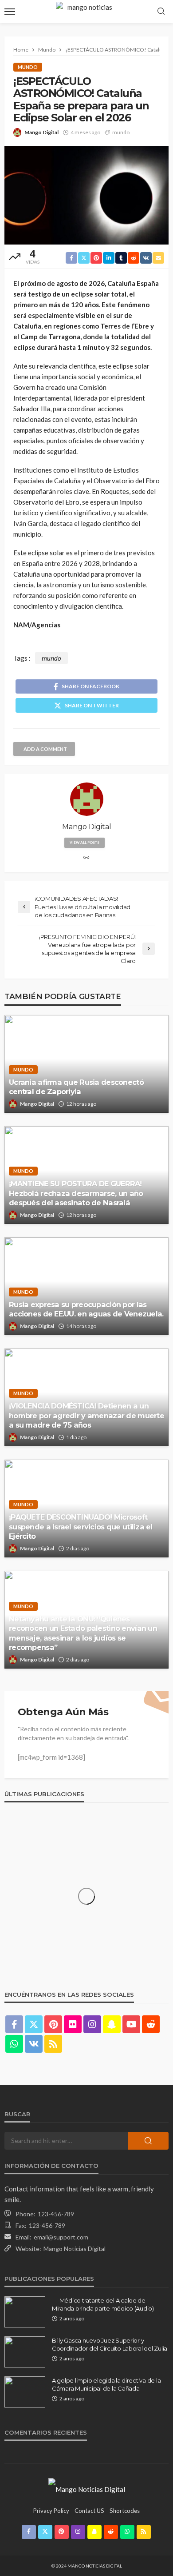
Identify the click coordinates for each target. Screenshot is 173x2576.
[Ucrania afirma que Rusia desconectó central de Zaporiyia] (86, 1064)
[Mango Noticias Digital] (87, 2488)
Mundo (28, 67)
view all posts (85, 843)
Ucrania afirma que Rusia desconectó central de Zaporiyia (76, 1087)
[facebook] (14, 2024)
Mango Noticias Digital (75, 2249)
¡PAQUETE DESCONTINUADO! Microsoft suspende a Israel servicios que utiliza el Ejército (81, 1526)
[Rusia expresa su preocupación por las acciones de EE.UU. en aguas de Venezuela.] (86, 1286)
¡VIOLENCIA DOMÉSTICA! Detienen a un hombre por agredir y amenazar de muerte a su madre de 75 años (86, 1415)
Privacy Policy (51, 2511)
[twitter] (34, 2024)
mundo (121, 132)
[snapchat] (112, 2024)
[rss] (53, 2044)
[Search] (161, 12)
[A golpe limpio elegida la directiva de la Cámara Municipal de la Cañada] (25, 2392)
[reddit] (151, 2024)
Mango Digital (41, 132)
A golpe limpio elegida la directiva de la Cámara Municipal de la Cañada (106, 2384)
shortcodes (125, 2511)
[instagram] (92, 2024)
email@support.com (61, 2237)
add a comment (45, 749)
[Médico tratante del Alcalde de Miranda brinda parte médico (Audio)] (25, 2312)
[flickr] (73, 2024)
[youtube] (131, 2024)
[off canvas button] (10, 12)
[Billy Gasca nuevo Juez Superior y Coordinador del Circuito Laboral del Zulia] (25, 2352)
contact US (89, 2511)
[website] (86, 858)
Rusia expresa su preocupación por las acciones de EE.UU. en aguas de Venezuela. (86, 1309)
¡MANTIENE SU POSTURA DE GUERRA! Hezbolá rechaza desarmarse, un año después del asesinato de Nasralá (76, 1193)
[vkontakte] (34, 2044)
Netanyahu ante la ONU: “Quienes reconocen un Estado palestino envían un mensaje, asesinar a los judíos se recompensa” (83, 1633)
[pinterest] (53, 2024)
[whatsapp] (14, 2044)
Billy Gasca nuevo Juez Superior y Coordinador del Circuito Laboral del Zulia (110, 2344)
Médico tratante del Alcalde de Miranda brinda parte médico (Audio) (103, 2304)
